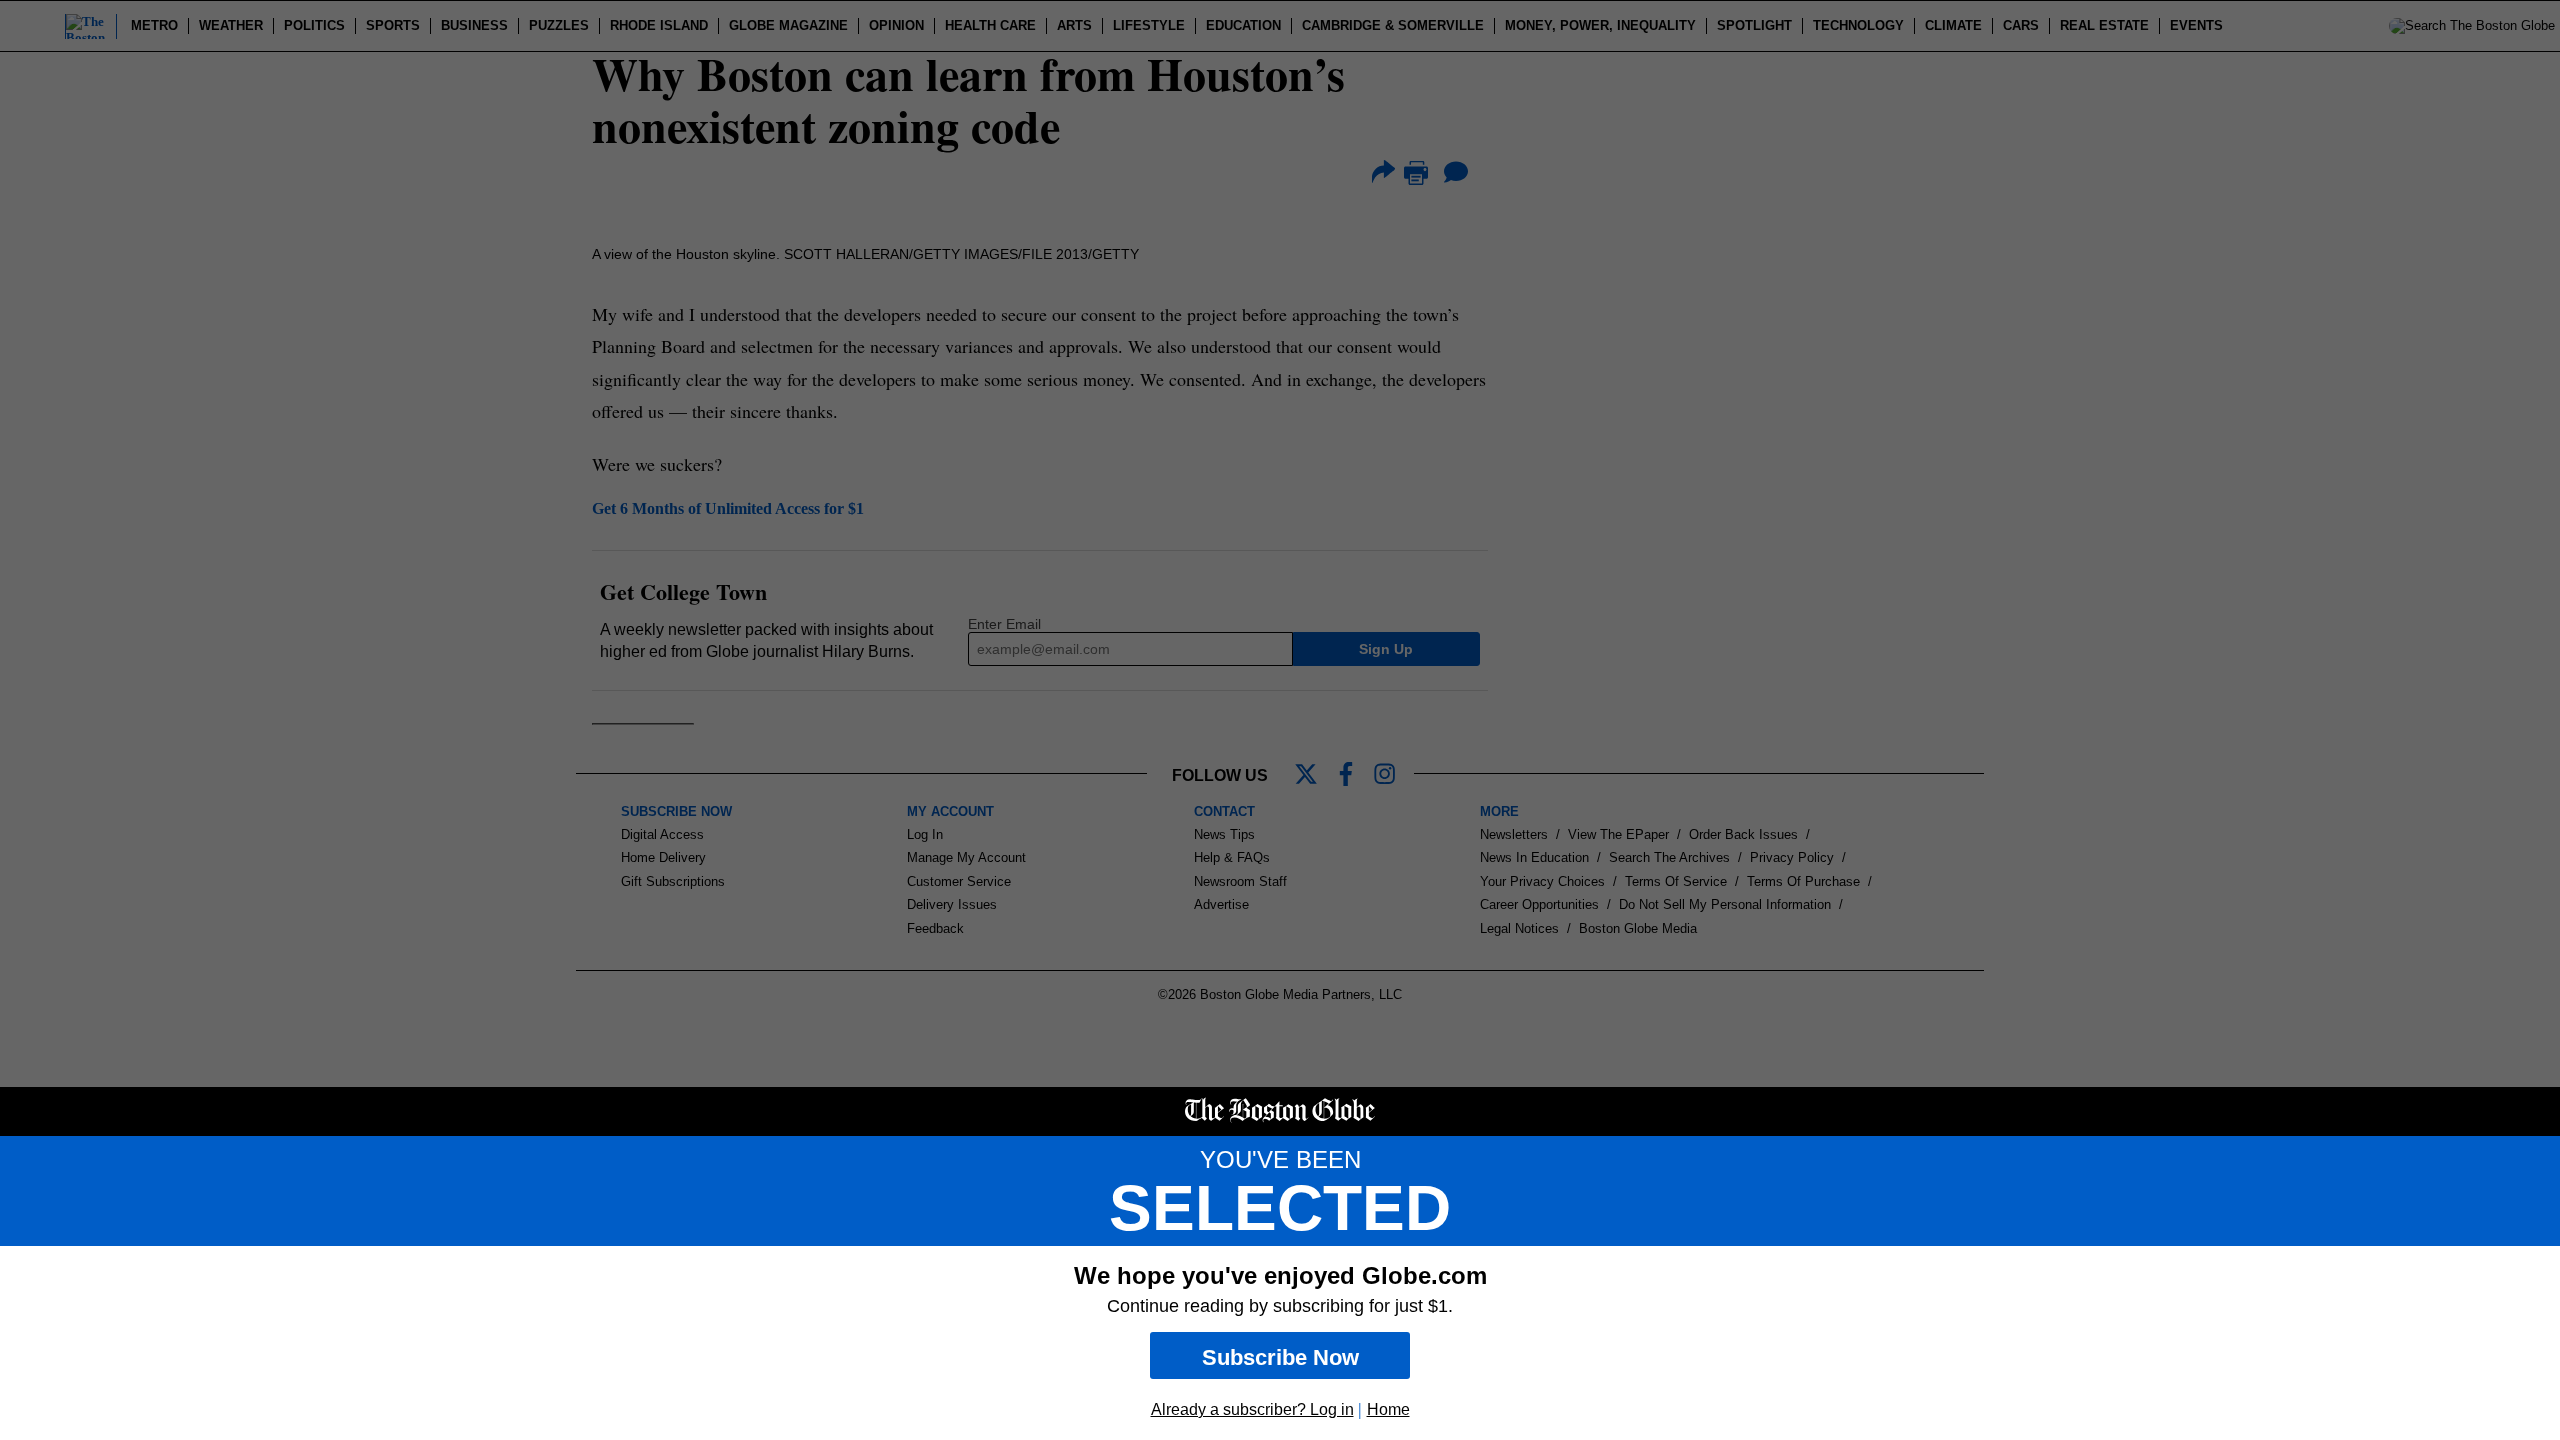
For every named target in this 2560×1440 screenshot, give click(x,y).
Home (1388, 1409)
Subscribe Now (1280, 1357)
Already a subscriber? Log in (1252, 1409)
